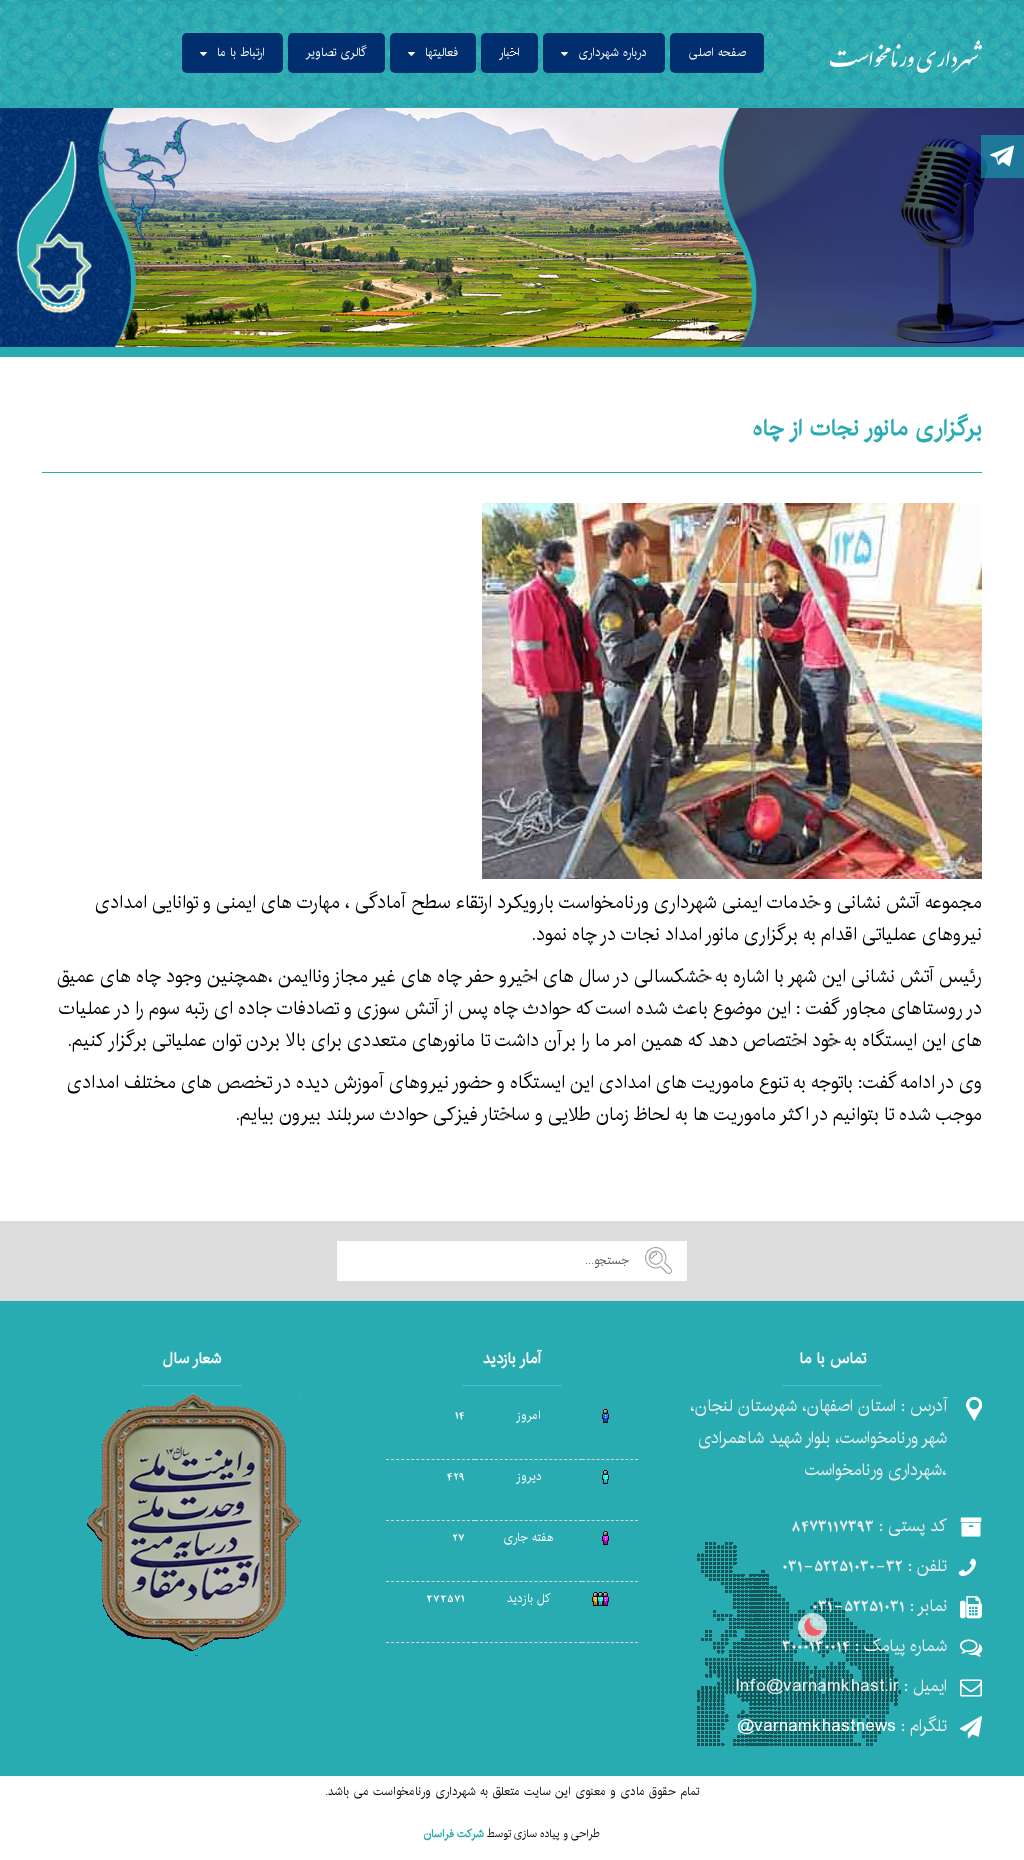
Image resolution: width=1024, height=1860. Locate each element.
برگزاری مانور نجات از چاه (867, 428)
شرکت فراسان (454, 1834)
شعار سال (316, 1386)
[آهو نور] (906, 55)
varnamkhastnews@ (816, 1726)
